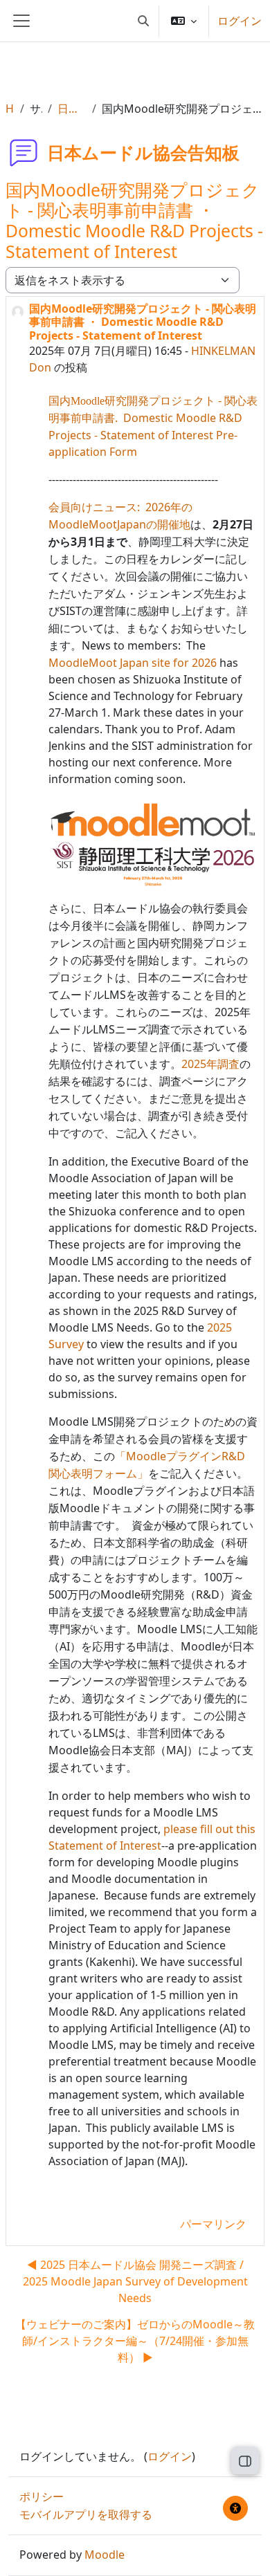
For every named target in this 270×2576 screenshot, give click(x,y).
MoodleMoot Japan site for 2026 (133, 663)
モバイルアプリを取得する (86, 2514)
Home (10, 109)
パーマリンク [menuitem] (213, 2224)
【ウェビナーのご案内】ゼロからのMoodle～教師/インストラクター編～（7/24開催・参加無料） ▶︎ (135, 2341)
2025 (210, 1064)
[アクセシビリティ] (235, 2508)
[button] (143, 21)
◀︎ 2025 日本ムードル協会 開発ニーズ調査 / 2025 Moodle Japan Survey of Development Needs (135, 2281)
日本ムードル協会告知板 (72, 109)
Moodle (105, 2555)
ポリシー (42, 2496)
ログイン (240, 21)
